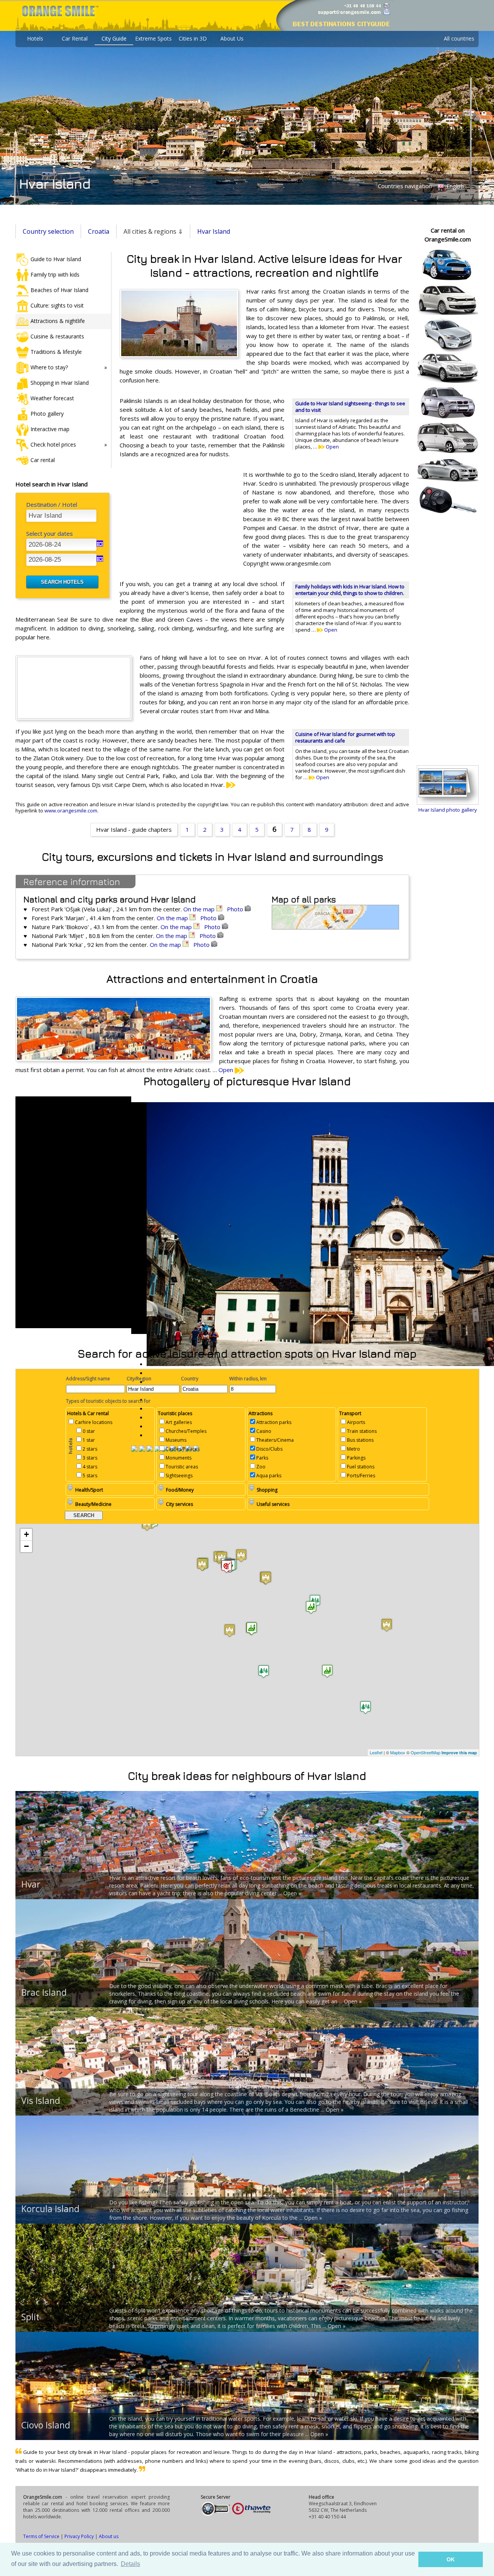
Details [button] (130, 2564)
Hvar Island (214, 231)
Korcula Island (50, 2209)
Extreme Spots (153, 38)
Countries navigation (405, 186)
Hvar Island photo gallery (448, 810)
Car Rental (75, 38)
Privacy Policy (79, 2536)
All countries (459, 38)
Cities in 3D (193, 38)
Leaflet (376, 1752)
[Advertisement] (178, 520)
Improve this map (459, 1753)
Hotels (35, 38)
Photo (236, 909)
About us (109, 2536)
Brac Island (44, 1992)
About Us (232, 38)
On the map (200, 909)
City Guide (114, 38)
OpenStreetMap (425, 1752)
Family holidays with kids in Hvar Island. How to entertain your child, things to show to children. (350, 590)
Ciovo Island (46, 2425)
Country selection (48, 231)
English (454, 186)
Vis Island (41, 2100)
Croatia (99, 231)
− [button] (26, 1546)
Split (30, 2317)
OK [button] (451, 2559)
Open (332, 447)
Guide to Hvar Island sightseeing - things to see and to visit (350, 407)
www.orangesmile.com (71, 811)
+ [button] (26, 1534)
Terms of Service (41, 2536)
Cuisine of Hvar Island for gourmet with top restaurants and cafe (345, 737)
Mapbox (398, 1752)
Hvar (31, 1884)
